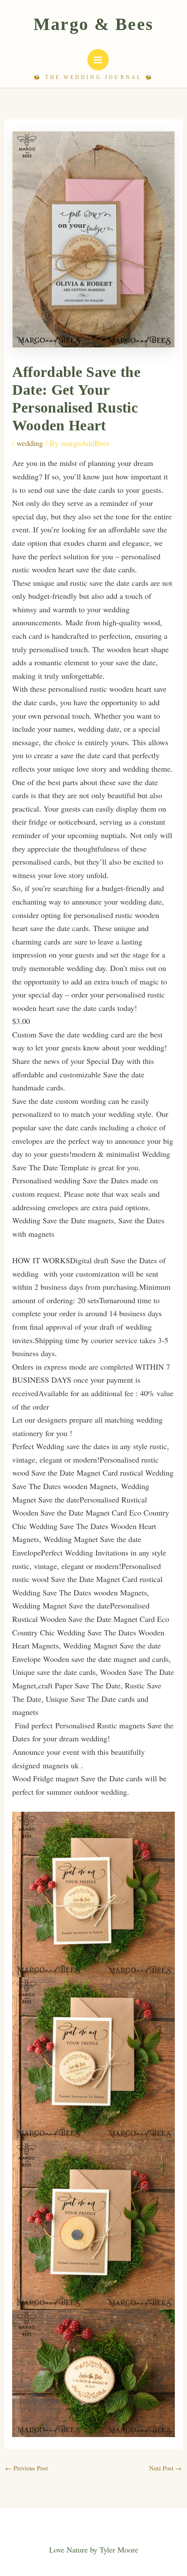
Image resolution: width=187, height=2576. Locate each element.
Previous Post (27, 2468)
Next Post (165, 2468)
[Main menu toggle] (98, 60)
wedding (30, 443)
